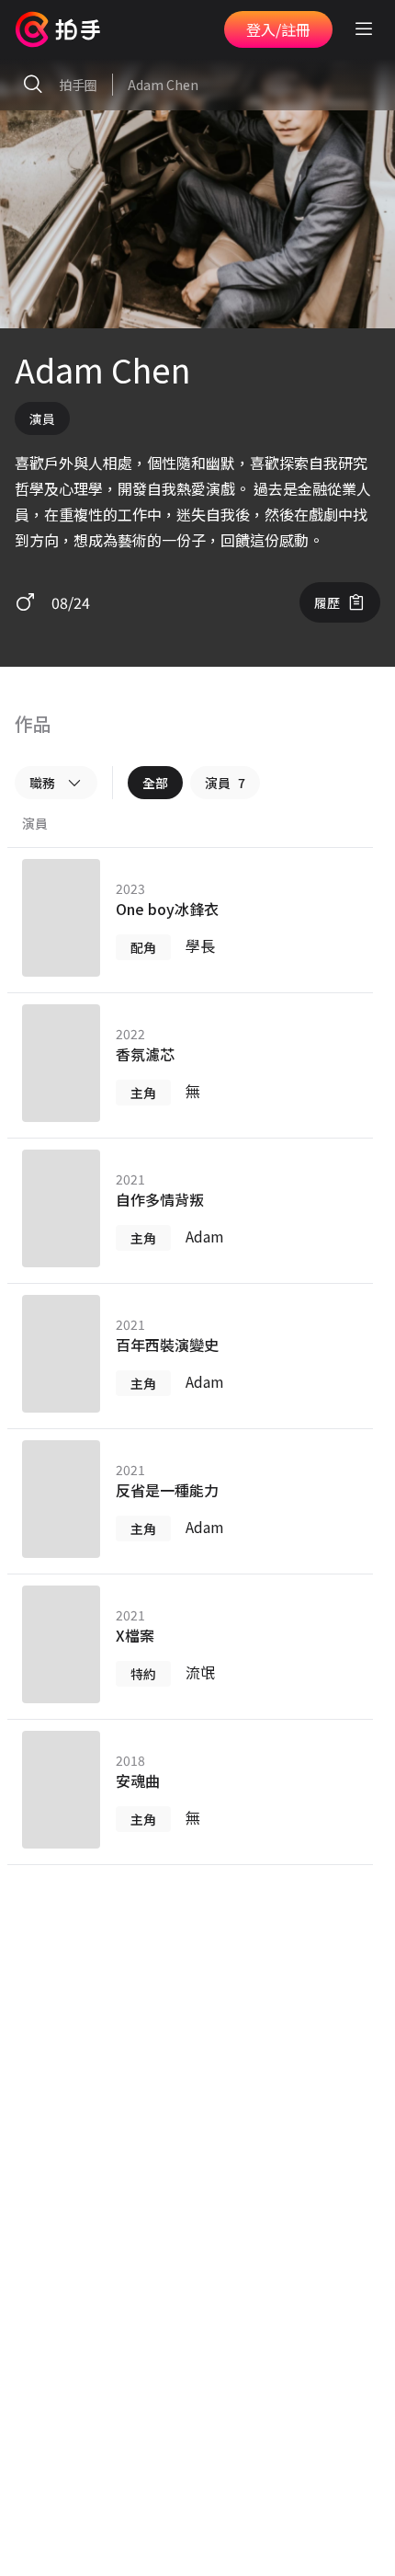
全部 (155, 783)
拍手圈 (78, 85)
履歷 (327, 602)
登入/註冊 (278, 29)
